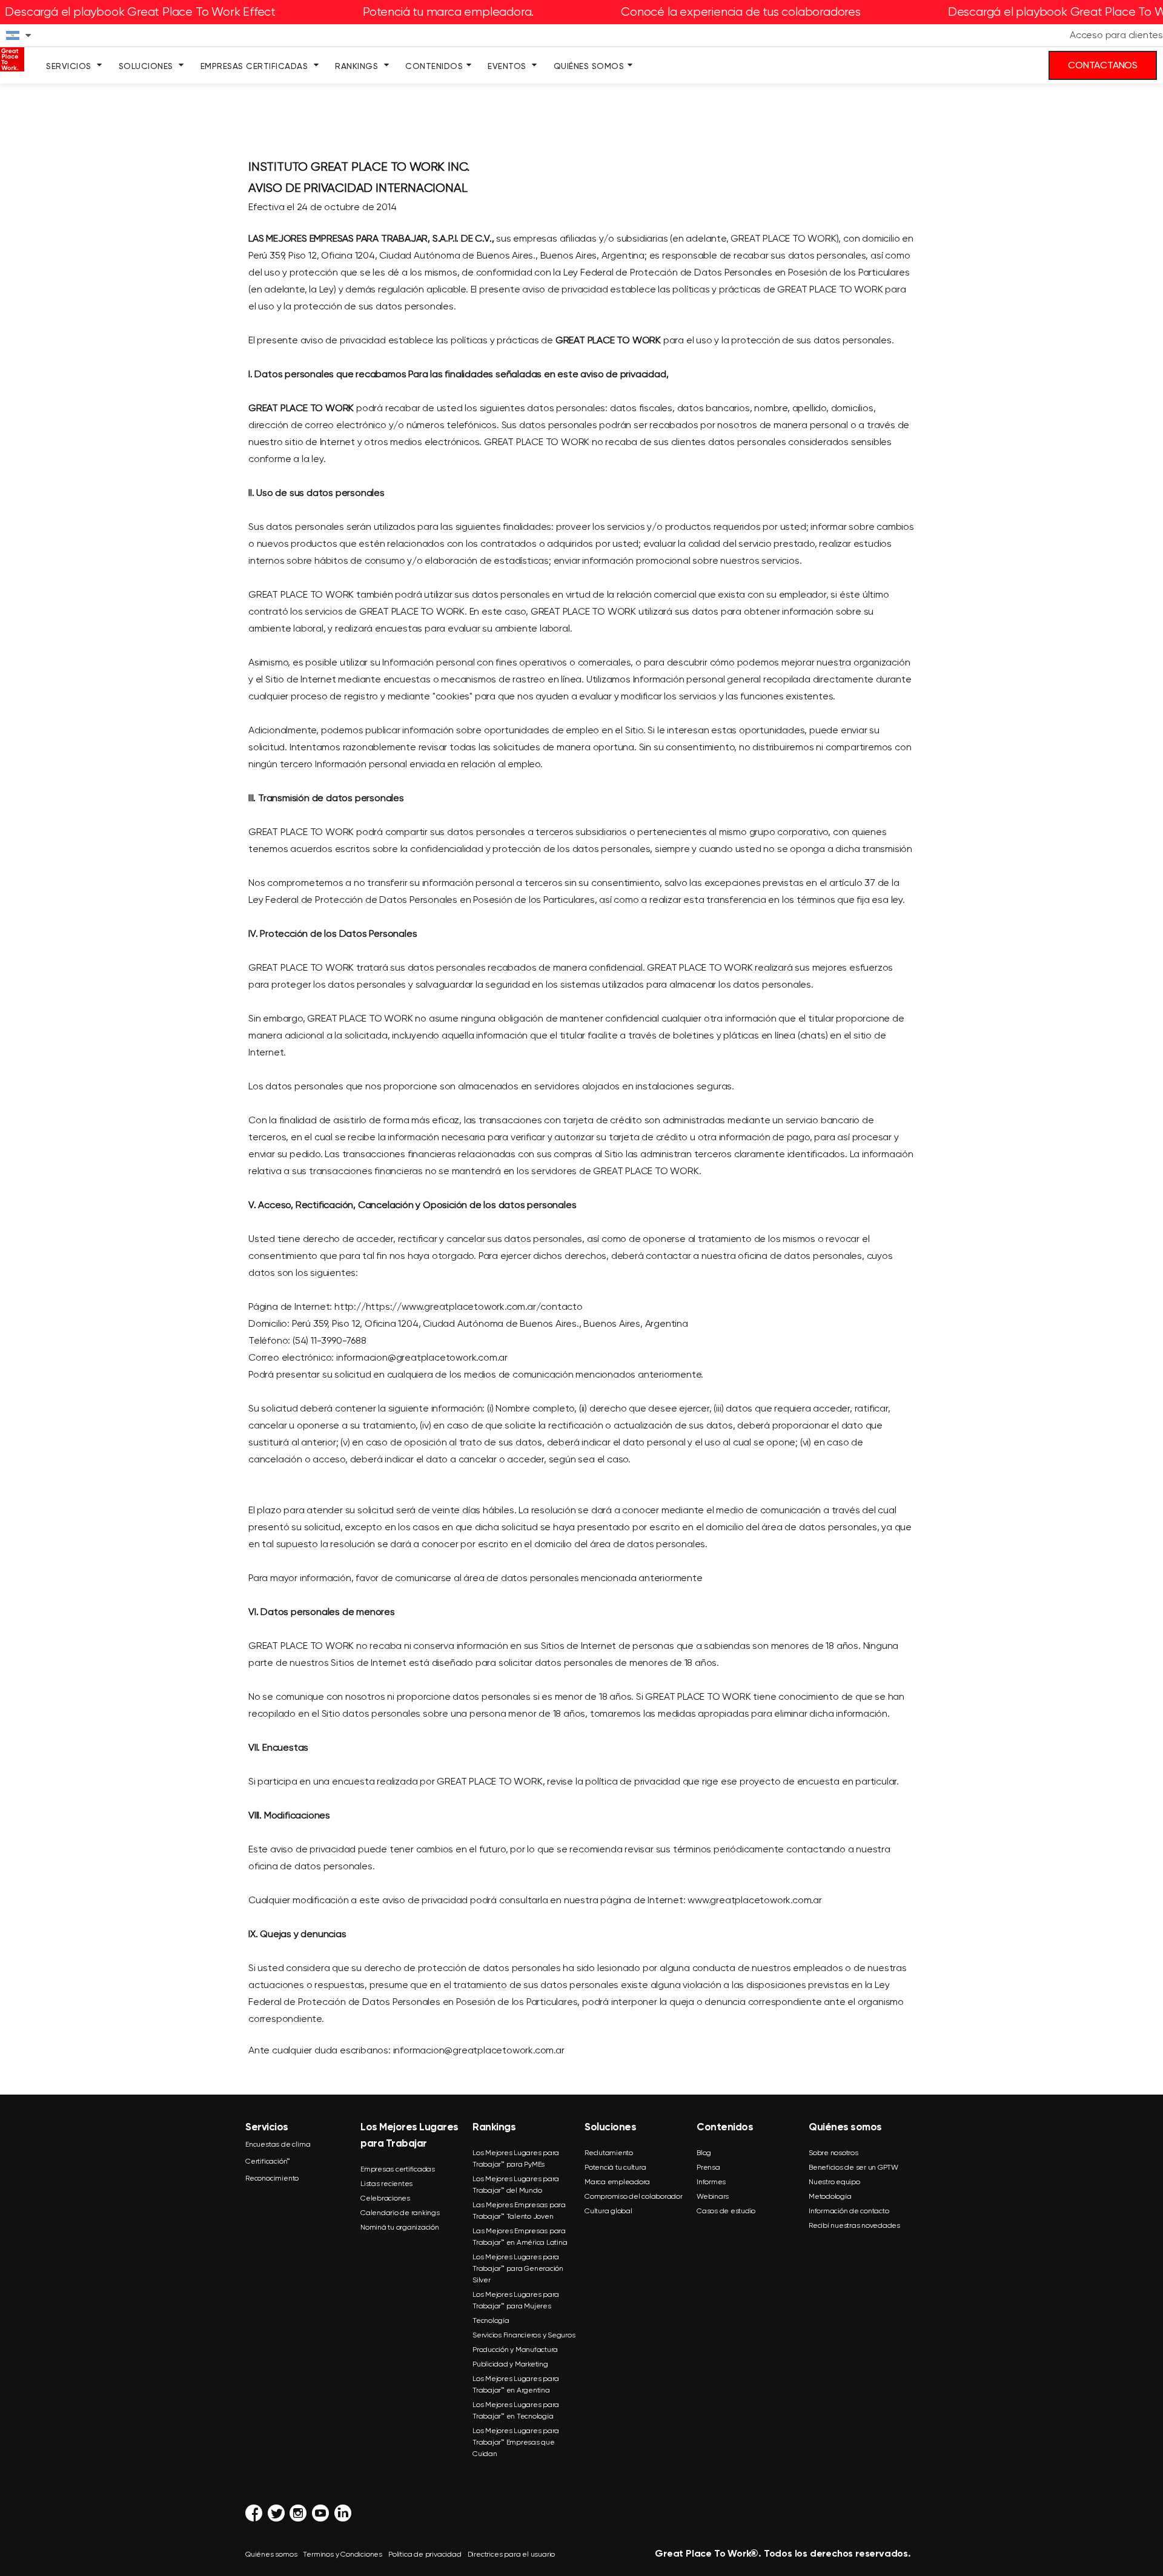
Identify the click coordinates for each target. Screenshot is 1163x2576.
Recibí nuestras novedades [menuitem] (854, 2225)
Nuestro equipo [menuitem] (834, 2182)
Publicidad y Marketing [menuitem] (510, 2364)
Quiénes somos (271, 2554)
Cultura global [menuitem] (608, 2211)
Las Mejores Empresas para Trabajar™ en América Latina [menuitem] (520, 2237)
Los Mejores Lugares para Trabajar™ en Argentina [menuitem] (516, 2384)
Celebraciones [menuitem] (385, 2198)
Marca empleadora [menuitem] (617, 2182)
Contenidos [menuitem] (434, 66)
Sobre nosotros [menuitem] (833, 2153)
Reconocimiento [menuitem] (272, 2178)
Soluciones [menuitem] (146, 66)
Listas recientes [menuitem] (386, 2184)
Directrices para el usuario (512, 2554)
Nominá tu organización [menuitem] (400, 2227)
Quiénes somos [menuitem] (589, 66)
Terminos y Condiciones (343, 2554)
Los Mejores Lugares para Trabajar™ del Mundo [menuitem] (516, 2185)
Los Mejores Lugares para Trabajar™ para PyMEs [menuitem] (516, 2158)
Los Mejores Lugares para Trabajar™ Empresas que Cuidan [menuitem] (516, 2442)
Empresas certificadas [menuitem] (398, 2169)
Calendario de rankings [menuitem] (400, 2213)
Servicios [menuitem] (69, 66)
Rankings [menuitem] (356, 66)
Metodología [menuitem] (830, 2196)
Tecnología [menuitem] (491, 2320)
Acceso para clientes (1116, 35)
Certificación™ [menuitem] (268, 2161)
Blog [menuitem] (704, 2153)
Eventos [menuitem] (507, 66)
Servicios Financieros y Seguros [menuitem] (524, 2335)
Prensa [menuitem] (708, 2167)
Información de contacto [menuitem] (849, 2211)
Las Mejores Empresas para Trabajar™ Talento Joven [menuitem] (519, 2211)
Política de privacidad (425, 2554)
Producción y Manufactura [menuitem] (515, 2350)
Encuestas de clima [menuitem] (278, 2144)
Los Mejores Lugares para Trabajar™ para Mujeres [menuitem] (516, 2300)
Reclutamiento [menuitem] (609, 2153)
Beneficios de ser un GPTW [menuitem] (853, 2167)
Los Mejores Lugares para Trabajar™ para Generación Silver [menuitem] (518, 2268)
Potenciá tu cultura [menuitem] (615, 2167)
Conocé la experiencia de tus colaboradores (741, 12)
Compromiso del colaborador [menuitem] (634, 2196)
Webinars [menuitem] (713, 2196)
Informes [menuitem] (711, 2182)
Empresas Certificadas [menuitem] (254, 66)
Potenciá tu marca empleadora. (448, 12)
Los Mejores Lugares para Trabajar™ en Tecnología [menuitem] (516, 2410)
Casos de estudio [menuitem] (726, 2211)
